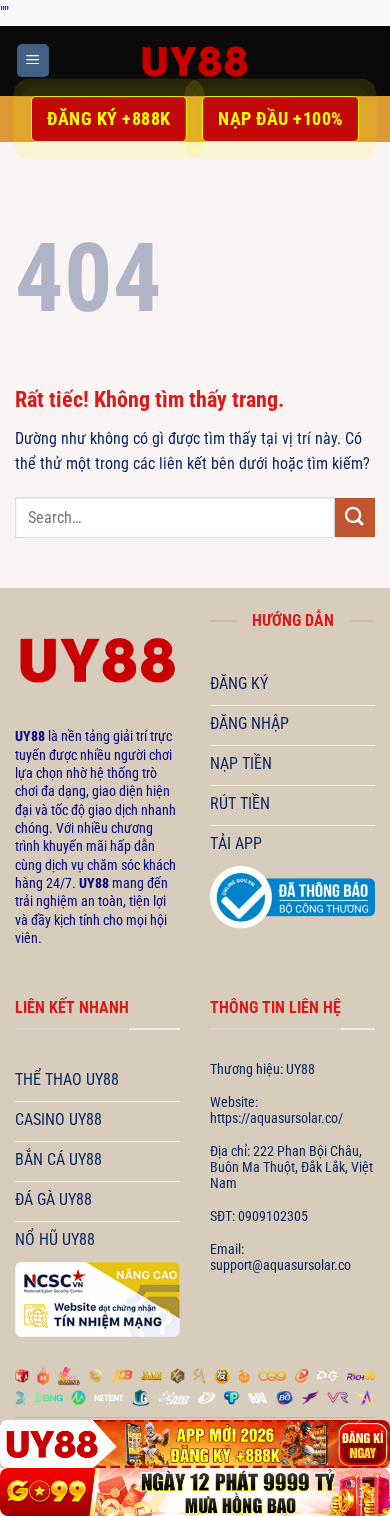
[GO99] (195, 1492)
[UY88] (195, 61)
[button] (33, 60)
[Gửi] (355, 517)
